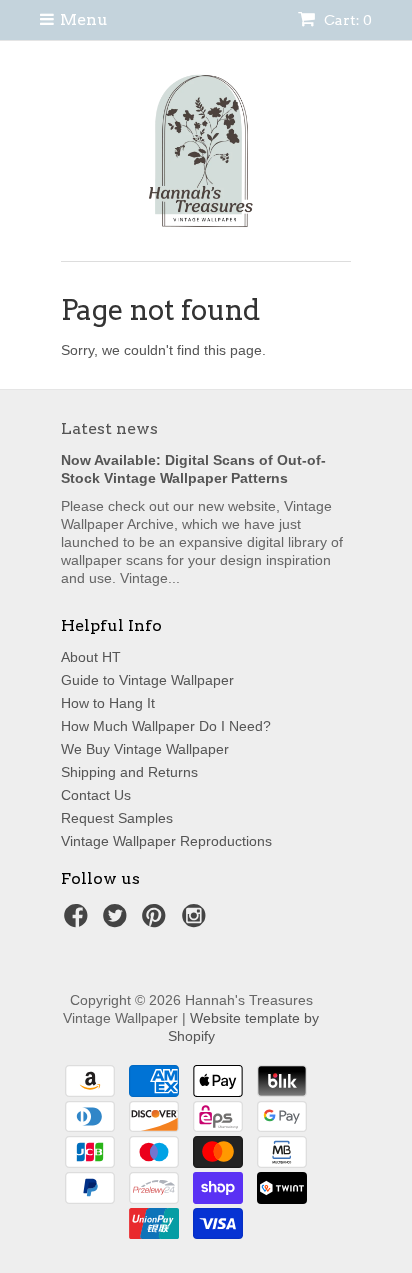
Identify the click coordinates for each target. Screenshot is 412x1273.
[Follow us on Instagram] (197, 921)
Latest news (109, 428)
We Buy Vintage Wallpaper (145, 749)
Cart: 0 (346, 20)
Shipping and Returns (129, 772)
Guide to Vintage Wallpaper (147, 680)
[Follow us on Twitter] (118, 921)
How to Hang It (108, 703)
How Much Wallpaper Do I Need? (166, 726)
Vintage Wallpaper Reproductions (166, 841)
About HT (91, 657)
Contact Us (96, 795)
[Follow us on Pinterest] (157, 921)
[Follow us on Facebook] (79, 921)
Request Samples (117, 818)
